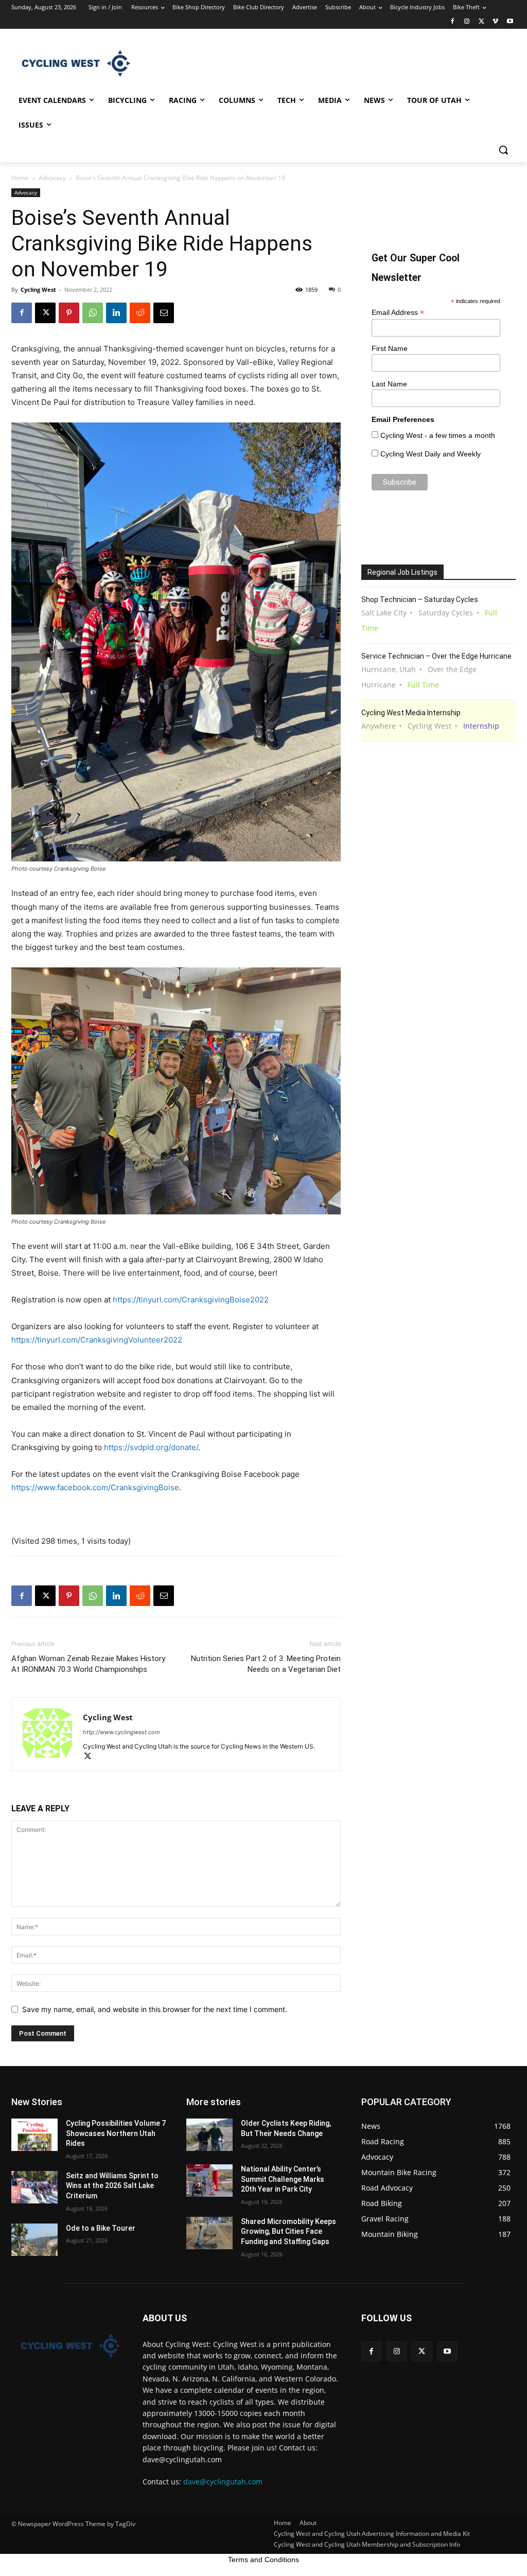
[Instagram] (467, 22)
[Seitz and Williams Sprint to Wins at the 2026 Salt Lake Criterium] (34, 2187)
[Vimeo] (495, 22)
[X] (481, 22)
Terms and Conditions (263, 2560)
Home (20, 178)
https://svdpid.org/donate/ (151, 1447)
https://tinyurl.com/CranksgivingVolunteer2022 (97, 1340)
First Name (390, 348)
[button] (503, 150)
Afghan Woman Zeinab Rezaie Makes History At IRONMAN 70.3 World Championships (88, 1664)
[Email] (164, 313)
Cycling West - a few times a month (438, 435)
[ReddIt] (140, 313)
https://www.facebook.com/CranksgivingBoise (95, 1487)
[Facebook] (453, 22)
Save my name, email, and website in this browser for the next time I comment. (155, 2009)
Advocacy (52, 178)
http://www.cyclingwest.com (121, 1732)
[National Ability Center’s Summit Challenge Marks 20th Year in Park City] (209, 2181)
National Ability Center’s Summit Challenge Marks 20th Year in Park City (283, 2179)
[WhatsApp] (93, 313)
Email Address (398, 313)
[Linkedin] (116, 313)
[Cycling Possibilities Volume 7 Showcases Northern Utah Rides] (34, 2135)
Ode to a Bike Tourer (101, 2228)
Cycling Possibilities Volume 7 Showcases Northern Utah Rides (116, 2133)
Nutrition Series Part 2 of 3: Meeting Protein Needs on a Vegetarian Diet (266, 1664)
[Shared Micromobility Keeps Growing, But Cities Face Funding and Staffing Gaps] (209, 2233)
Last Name (389, 384)
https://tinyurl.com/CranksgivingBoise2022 (191, 1300)
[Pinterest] (69, 313)
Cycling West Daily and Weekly (431, 454)
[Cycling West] (72, 63)
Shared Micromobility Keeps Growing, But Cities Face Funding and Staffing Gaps (288, 2231)
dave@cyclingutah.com (223, 2482)
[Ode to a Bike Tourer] (34, 2240)
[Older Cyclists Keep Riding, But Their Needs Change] (209, 2135)
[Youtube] (510, 22)
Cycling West (38, 289)
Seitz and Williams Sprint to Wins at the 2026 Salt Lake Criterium (112, 2186)
